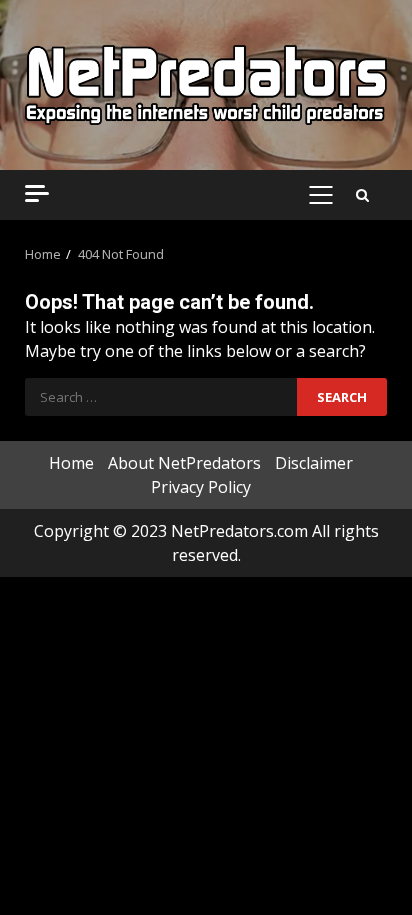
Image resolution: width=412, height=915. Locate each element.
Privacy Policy (201, 487)
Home (71, 463)
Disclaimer (314, 463)
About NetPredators (184, 463)
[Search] (362, 195)
